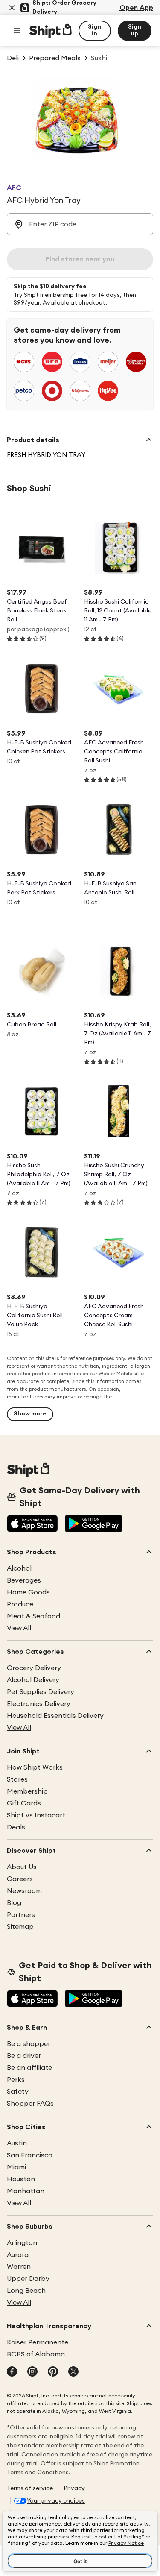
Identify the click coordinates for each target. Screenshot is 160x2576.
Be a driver (24, 2056)
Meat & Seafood (33, 1616)
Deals (16, 1827)
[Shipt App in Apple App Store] (32, 1524)
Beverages (24, 1580)
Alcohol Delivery (33, 1680)
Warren (19, 2267)
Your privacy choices (56, 2501)
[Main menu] (17, 31)
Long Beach (26, 2291)
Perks (16, 2080)
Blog (14, 1903)
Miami (16, 2167)
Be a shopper (29, 2044)
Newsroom (24, 1891)
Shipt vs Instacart (36, 1815)
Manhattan (26, 2191)
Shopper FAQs (30, 2104)
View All (19, 1628)
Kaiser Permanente (38, 2342)
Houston (21, 2179)
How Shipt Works (35, 1767)
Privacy (74, 2488)
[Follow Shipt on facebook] (12, 2372)
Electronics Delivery (39, 1704)
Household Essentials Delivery (55, 1716)
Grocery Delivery (34, 1668)
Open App (136, 8)
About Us (22, 1867)
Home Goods (28, 1592)
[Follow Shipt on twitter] (73, 2372)
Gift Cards (24, 1803)
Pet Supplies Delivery (41, 1692)
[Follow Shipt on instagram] (32, 2372)
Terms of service (30, 2488)
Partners (21, 1915)
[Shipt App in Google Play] (94, 1524)
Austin (17, 2143)
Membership (27, 1791)
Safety (18, 2092)
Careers (20, 1879)
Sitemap (20, 1927)
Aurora (18, 2255)
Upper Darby (28, 2279)
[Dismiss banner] (12, 8)
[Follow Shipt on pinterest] (53, 2372)
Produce (20, 1604)
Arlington (22, 2243)
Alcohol (19, 1568)
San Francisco (30, 2155)
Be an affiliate (29, 2068)
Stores (17, 1779)
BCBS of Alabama (36, 2354)
